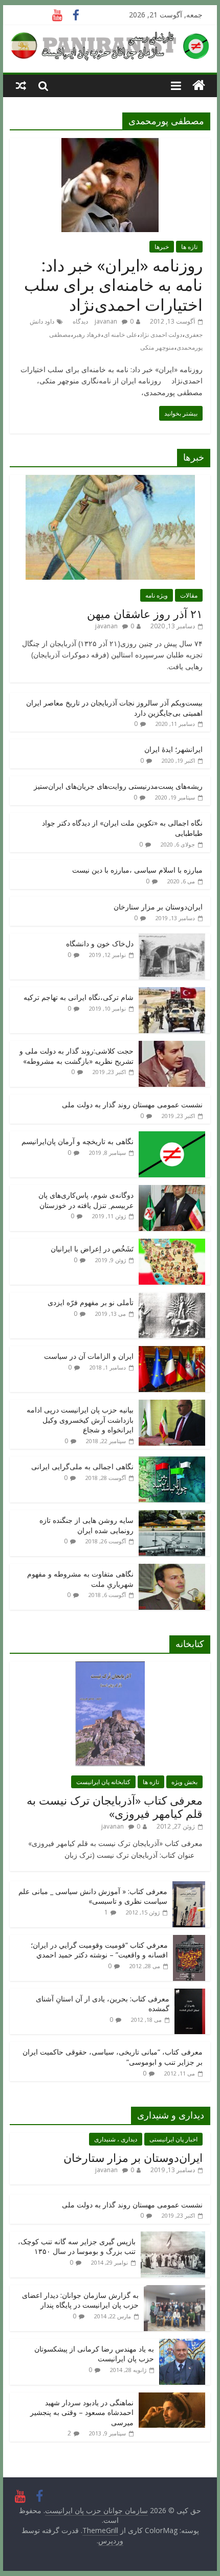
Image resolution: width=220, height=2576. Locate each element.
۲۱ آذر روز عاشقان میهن (145, 613)
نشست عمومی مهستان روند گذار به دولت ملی (132, 1104)
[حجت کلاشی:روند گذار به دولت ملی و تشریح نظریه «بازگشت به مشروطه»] (172, 1046)
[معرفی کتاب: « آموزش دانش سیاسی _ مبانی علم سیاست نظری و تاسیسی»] (189, 1887)
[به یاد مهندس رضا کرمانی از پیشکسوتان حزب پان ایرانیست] (182, 2344)
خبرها (162, 247)
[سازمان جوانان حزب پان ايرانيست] (199, 86)
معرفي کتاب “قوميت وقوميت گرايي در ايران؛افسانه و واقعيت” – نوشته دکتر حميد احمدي (99, 1950)
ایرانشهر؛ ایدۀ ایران (173, 749)
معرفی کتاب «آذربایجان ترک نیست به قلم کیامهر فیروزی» (115, 1807)
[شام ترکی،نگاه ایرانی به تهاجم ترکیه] (172, 993)
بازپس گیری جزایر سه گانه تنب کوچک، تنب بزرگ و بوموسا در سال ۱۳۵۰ (77, 2247)
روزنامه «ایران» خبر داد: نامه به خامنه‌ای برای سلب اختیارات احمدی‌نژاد (113, 285)
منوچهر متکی (157, 347)
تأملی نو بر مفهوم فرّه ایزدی (91, 1302)
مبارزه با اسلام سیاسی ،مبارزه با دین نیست (137, 870)
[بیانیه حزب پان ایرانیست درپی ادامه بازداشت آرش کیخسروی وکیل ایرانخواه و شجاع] (172, 1405)
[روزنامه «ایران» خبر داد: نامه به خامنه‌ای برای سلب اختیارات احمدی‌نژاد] (110, 144)
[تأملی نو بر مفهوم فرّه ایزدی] (172, 1298)
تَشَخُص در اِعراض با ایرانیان (92, 1249)
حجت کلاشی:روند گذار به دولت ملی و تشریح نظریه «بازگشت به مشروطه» (76, 1056)
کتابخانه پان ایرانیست (103, 1782)
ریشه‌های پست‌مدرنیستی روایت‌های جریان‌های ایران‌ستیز (118, 786)
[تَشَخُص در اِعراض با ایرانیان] (172, 1244)
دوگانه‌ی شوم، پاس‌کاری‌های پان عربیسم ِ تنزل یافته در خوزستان (86, 1200)
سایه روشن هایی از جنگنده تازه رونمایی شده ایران (86, 1525)
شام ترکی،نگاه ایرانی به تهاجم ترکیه (79, 997)
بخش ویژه (184, 1782)
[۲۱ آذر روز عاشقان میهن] (110, 480)
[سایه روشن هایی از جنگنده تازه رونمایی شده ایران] (172, 1515)
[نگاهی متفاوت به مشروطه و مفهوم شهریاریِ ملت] (172, 1569)
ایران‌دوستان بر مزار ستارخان (158, 907)
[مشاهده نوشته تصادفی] (21, 85)
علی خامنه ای (120, 335)
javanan (106, 321)
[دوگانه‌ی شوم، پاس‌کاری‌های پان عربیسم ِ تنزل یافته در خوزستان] (172, 1190)
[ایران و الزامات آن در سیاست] (172, 1351)
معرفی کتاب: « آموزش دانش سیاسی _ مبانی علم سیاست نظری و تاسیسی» (93, 1896)
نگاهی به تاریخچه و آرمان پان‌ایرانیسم (78, 1141)
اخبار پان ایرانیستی (173, 2139)
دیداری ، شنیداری (116, 2139)
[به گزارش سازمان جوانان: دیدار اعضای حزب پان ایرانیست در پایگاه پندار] (174, 2290)
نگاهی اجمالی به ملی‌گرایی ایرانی (82, 1466)
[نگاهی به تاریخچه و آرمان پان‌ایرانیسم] (172, 1137)
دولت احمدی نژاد (161, 335)
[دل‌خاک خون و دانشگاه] (172, 939)
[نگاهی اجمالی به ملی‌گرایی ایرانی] (172, 1462)
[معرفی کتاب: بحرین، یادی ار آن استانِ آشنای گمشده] (190, 1994)
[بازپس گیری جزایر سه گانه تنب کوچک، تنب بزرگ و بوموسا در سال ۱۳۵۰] (173, 2237)
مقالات (189, 595)
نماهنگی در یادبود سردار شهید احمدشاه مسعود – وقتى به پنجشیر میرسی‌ (82, 2412)
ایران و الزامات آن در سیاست (89, 1356)
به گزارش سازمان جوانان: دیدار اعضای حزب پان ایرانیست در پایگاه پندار (80, 2300)
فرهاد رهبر (87, 335)
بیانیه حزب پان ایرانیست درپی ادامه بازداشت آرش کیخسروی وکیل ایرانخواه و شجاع (80, 1420)
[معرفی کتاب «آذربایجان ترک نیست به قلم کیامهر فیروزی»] (110, 1667)
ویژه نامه (157, 595)
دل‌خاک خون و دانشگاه (100, 943)
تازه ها (189, 247)
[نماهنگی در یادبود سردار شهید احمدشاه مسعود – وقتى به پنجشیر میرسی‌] (172, 2398)
